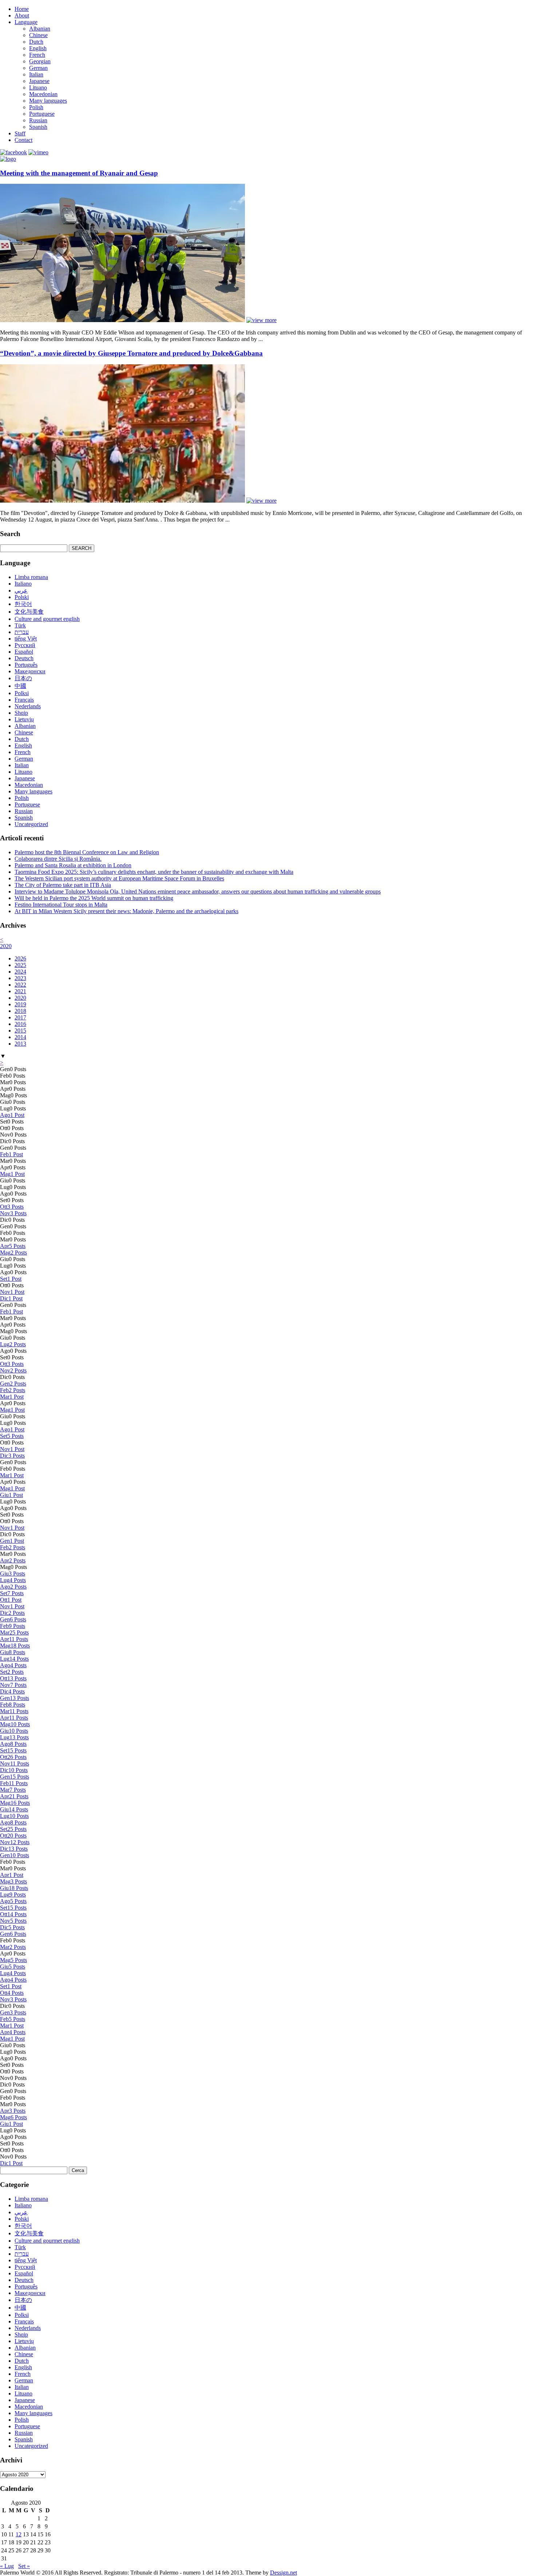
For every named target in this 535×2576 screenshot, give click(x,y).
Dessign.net (284, 2573)
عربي (21, 591)
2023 (20, 978)
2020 (6, 946)
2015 (20, 1031)
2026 (20, 958)
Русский (25, 645)
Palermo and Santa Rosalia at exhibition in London (73, 865)
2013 (20, 1044)
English (38, 48)
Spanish (38, 127)
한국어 (23, 604)
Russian (38, 120)
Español (24, 652)
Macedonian (43, 94)
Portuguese (42, 114)
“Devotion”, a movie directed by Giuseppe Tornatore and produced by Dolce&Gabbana (131, 353)
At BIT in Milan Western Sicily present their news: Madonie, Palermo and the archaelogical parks (126, 911)
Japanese (39, 81)
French (37, 55)
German (38, 68)
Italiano (23, 584)
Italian (36, 74)
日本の (23, 678)
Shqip (21, 713)
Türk (20, 625)
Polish (36, 107)
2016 (20, 1024)
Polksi (22, 693)
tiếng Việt (26, 639)
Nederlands (28, 706)
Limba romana (31, 577)
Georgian (40, 61)
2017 (20, 1017)
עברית (22, 632)
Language (26, 22)
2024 (20, 972)
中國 (20, 686)
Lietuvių (24, 719)
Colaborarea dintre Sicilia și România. (58, 859)
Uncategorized (31, 824)
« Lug (7, 2566)
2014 (20, 1037)
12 (19, 2534)
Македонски (30, 671)
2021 (20, 991)
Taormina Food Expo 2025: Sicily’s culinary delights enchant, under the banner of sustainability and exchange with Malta (154, 872)
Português (26, 665)
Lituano (38, 88)
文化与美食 (29, 612)
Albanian (40, 29)
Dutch (36, 42)
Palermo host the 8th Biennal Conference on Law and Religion (87, 852)
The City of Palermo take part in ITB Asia (63, 885)
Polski (22, 597)
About (22, 15)
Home (22, 9)
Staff (20, 133)
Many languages (48, 101)
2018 (20, 1011)
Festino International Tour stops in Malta (61, 905)
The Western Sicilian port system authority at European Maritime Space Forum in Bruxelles (119, 878)
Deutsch (24, 658)
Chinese (38, 35)
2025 (20, 965)
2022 (20, 985)
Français (24, 700)
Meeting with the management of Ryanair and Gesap (79, 173)
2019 (20, 1004)
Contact (23, 140)
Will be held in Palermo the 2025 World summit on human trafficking (94, 898)
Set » (24, 2566)
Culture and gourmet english (47, 619)
